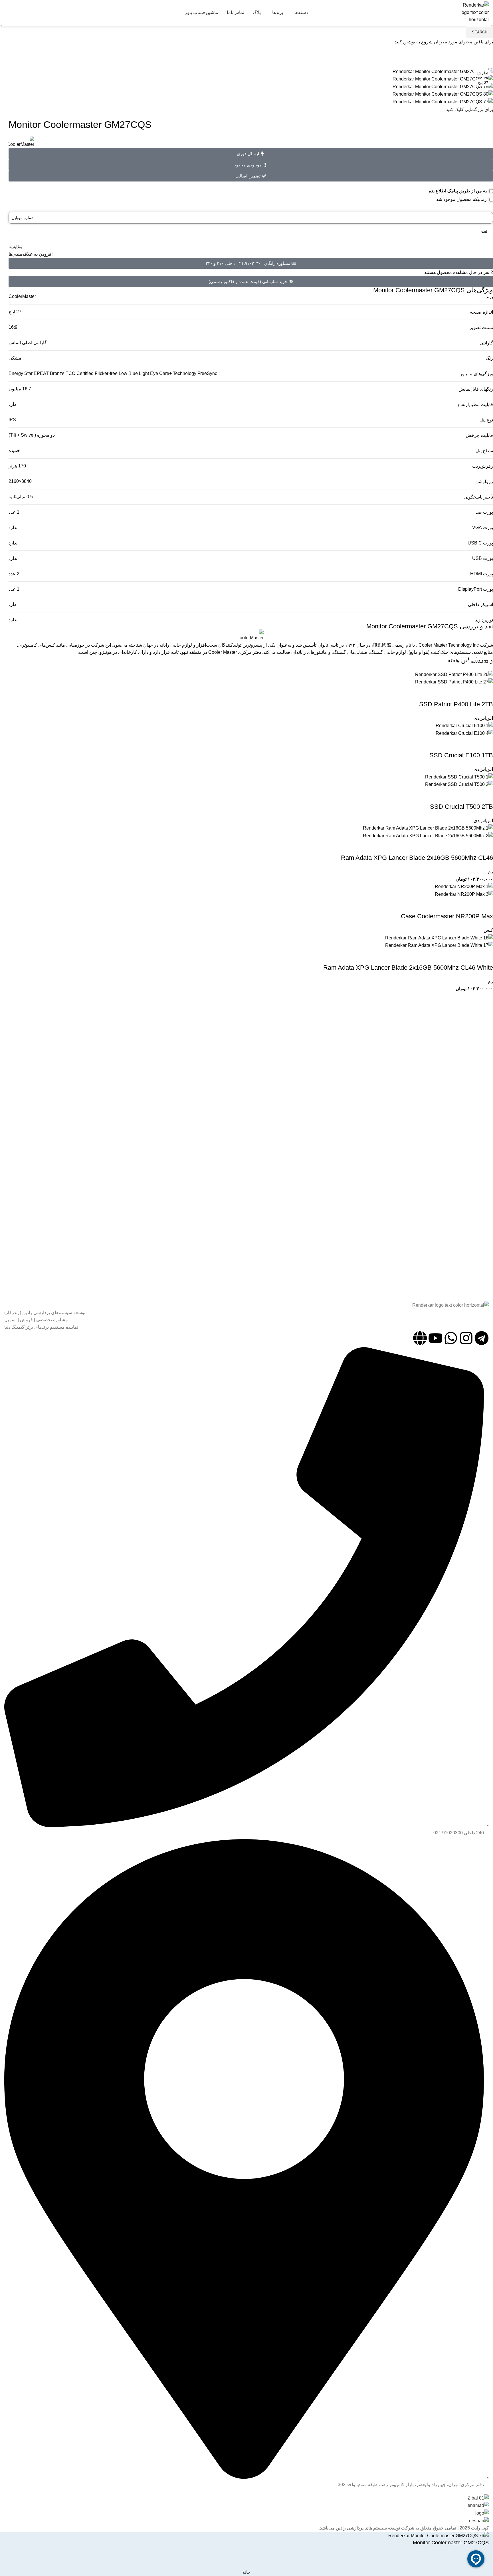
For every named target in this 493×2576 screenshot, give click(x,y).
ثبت (484, 231)
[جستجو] (36, 12)
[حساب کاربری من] (27, 12)
